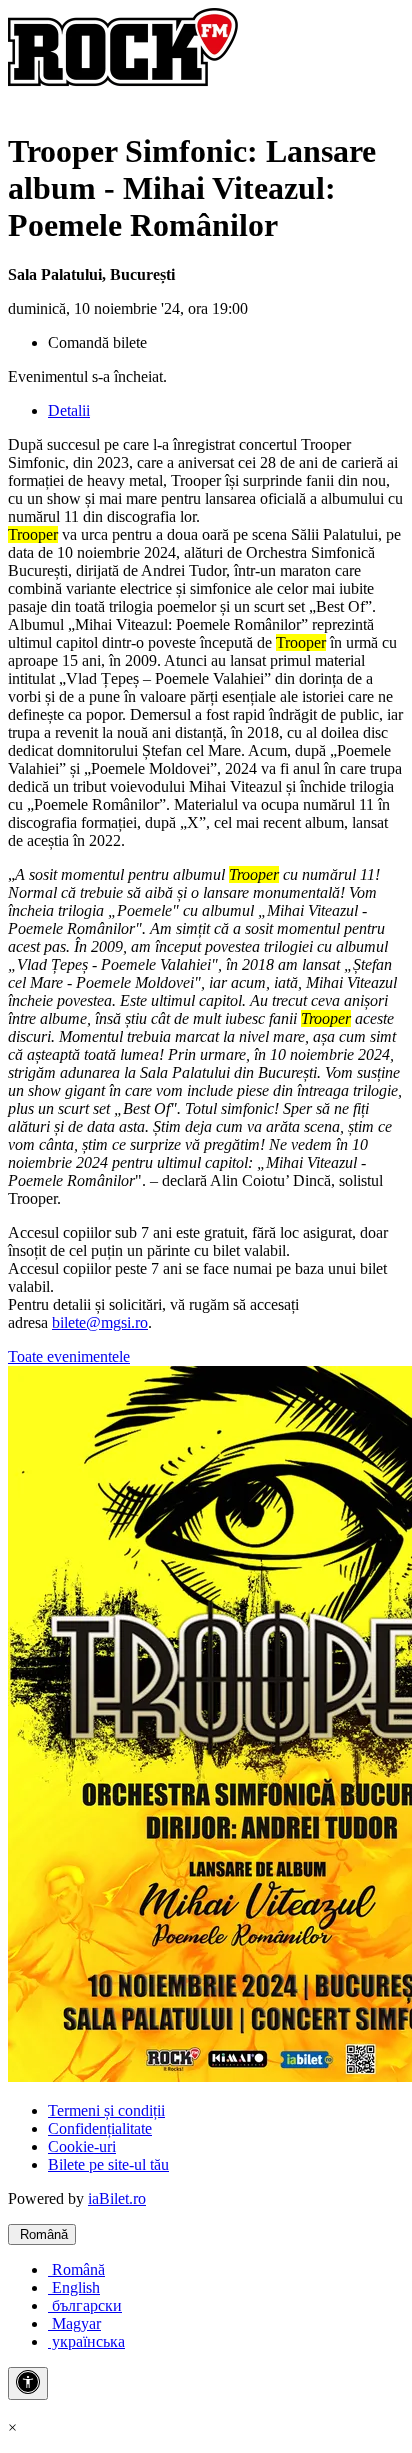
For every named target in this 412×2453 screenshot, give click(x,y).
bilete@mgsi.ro (100, 1322)
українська (86, 2341)
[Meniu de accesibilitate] (28, 2383)
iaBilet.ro (117, 2198)
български (85, 2305)
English (74, 2287)
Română (42, 2234)
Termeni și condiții (106, 2110)
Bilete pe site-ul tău (108, 2164)
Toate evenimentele (69, 1356)
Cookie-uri (82, 2146)
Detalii (69, 410)
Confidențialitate (100, 2128)
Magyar (74, 2323)
